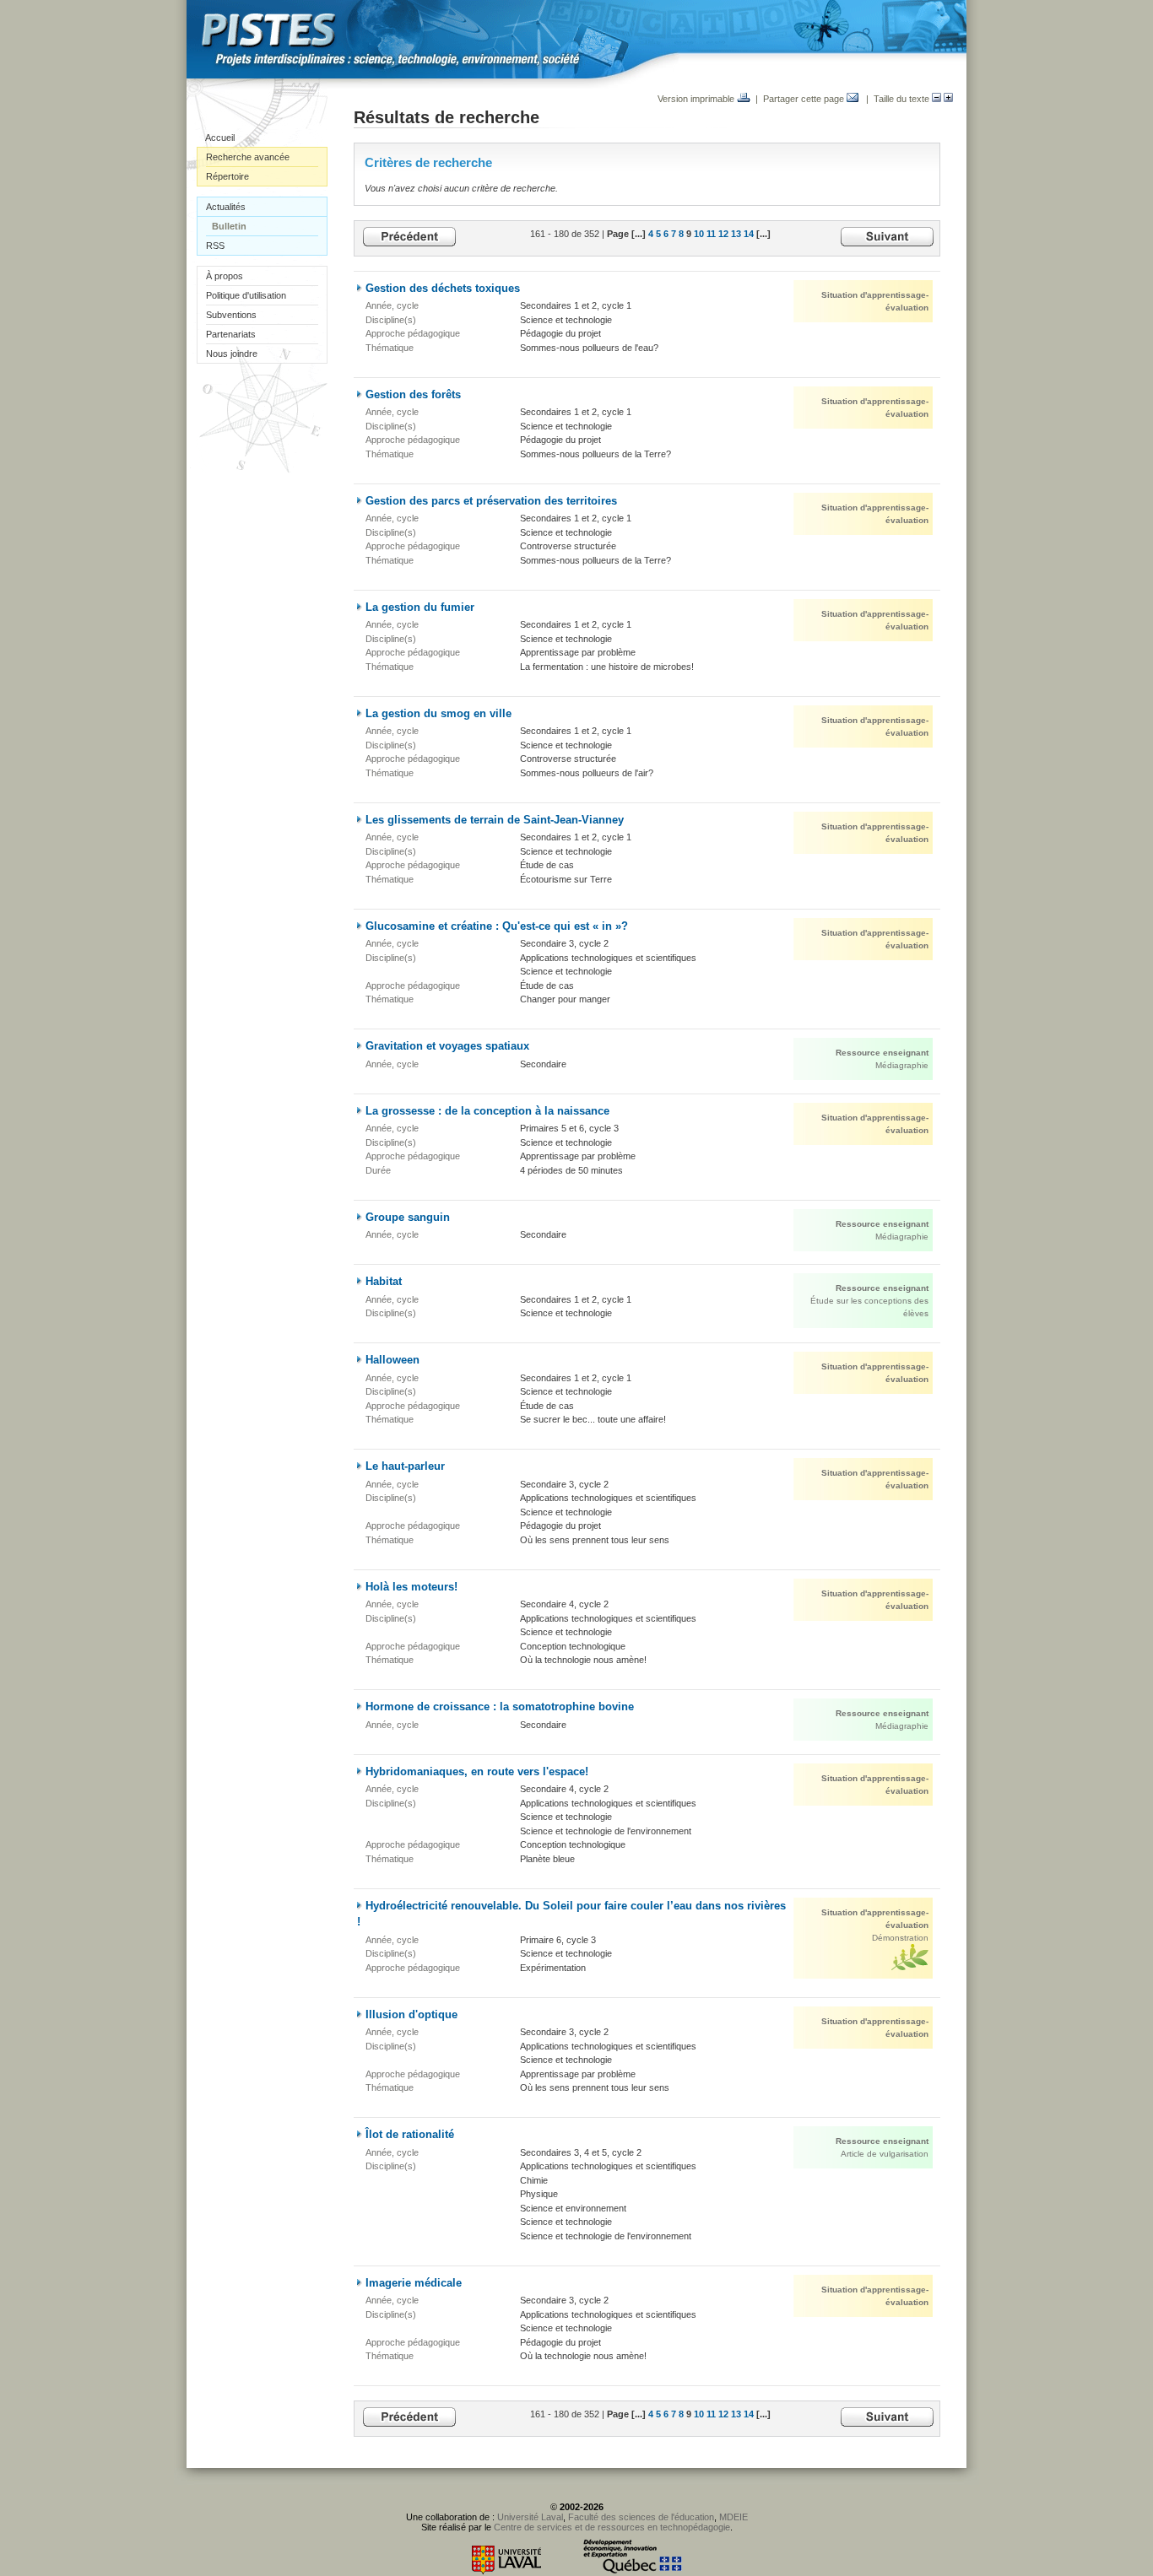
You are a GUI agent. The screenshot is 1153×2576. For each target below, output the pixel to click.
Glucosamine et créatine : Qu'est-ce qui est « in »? (497, 926)
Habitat (384, 1281)
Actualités (226, 207)
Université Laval (530, 2517)
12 (723, 234)
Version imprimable (697, 99)
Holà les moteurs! (411, 1587)
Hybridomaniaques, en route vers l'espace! (477, 1771)
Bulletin (229, 226)
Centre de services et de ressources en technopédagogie (612, 2527)
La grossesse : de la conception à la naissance (487, 1111)
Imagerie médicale (414, 2283)
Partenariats (231, 334)
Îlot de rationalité (410, 2134)
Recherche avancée (248, 157)
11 (711, 234)
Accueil (220, 138)
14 (749, 234)
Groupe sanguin (408, 1217)
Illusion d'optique (411, 2014)
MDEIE (733, 2517)
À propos (225, 276)
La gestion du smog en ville (438, 713)
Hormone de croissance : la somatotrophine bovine (500, 1707)
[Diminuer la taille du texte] (936, 99)
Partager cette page (805, 99)
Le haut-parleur (405, 1466)
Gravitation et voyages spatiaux (447, 1046)
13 (736, 234)
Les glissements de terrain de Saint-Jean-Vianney (495, 820)
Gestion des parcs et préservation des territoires (491, 501)
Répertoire (227, 176)
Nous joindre (232, 354)
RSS (215, 246)
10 (699, 234)
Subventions (231, 315)
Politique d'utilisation (246, 295)
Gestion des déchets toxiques (443, 288)
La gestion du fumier (420, 607)
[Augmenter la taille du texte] (948, 99)
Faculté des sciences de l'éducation (641, 2517)
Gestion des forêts (413, 394)
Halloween (392, 1360)
